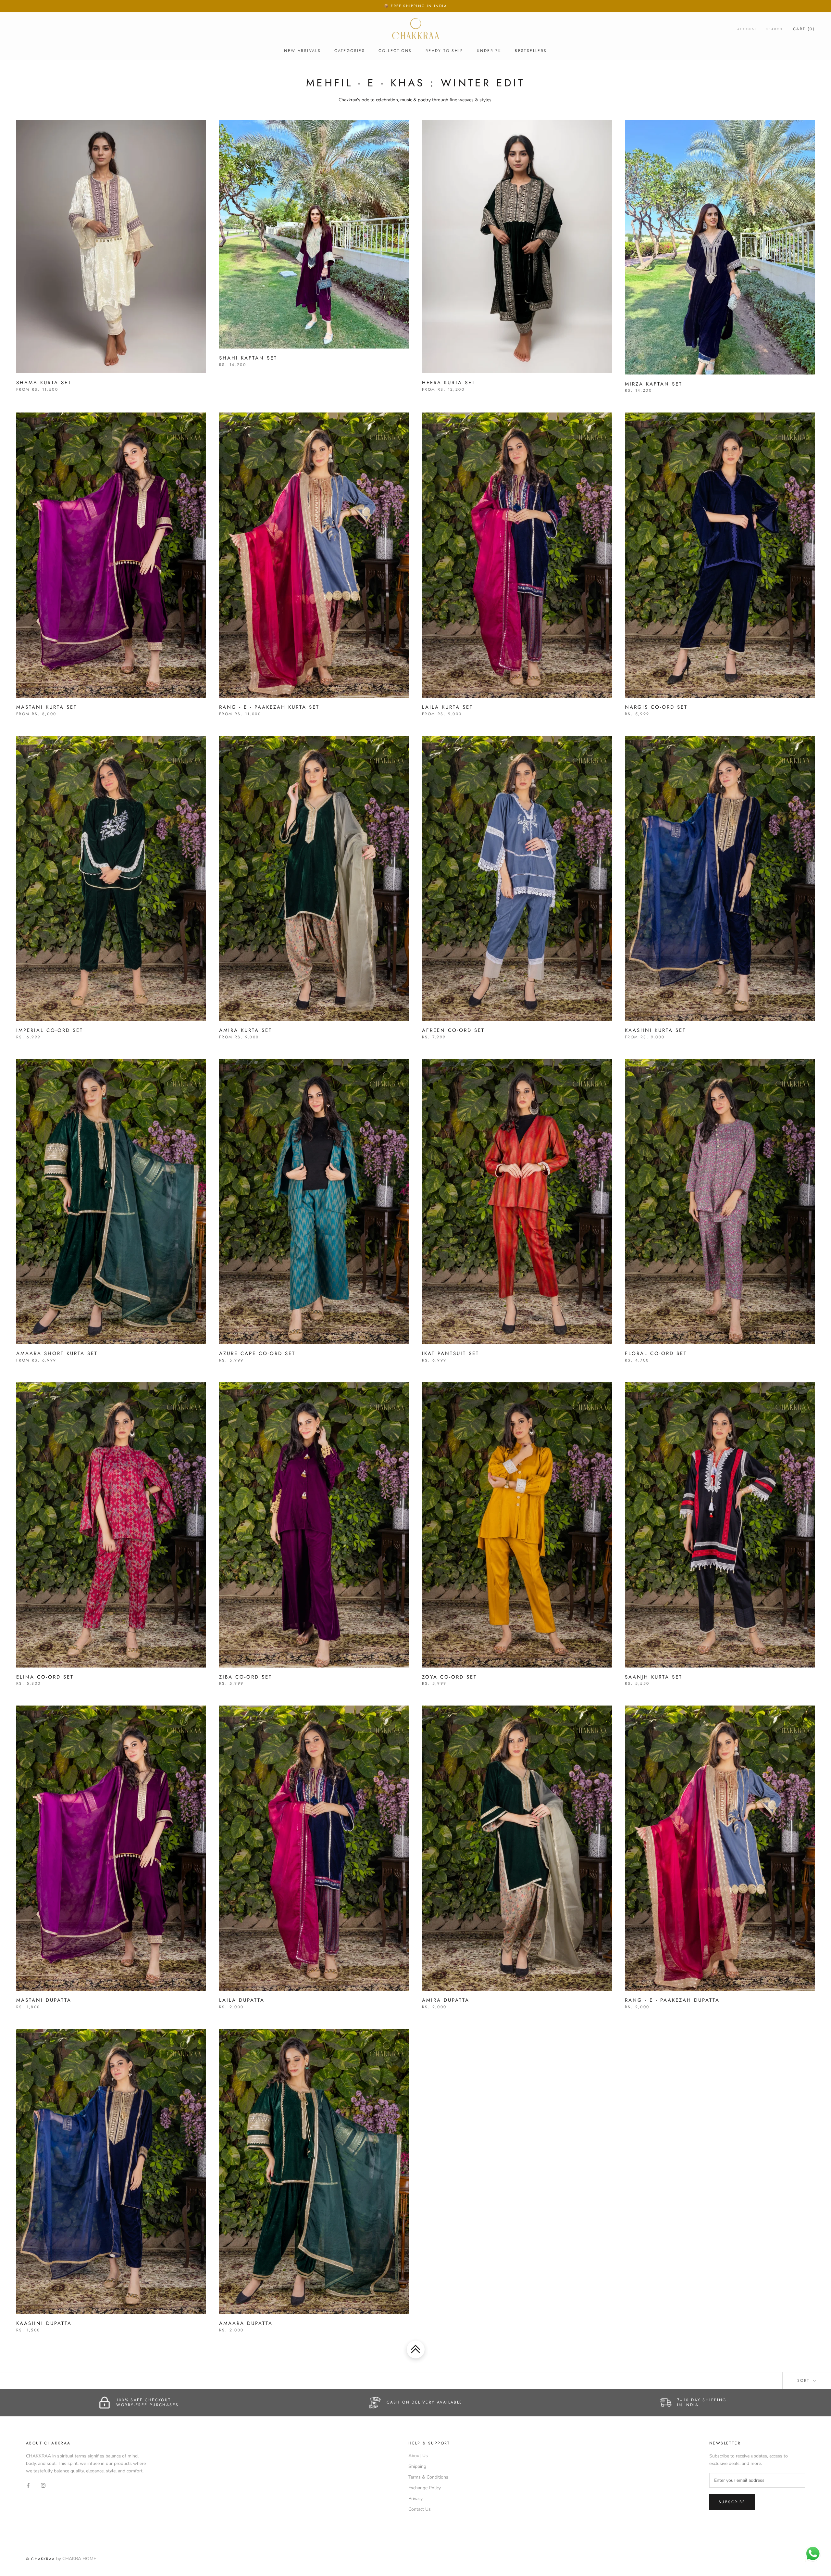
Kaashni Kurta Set (655, 1030)
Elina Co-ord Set (45, 1677)
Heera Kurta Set (449, 383)
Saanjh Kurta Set (654, 1677)
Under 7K (489, 51)
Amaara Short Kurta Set (57, 1353)
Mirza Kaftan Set (654, 384)
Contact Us (420, 2509)
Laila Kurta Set (447, 707)
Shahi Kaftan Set (248, 358)
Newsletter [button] (725, 2443)
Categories (350, 51)
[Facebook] (28, 2485)
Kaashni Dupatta (44, 2323)
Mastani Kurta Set (47, 707)
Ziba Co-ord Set (246, 1677)
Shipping (417, 2466)
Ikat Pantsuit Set (451, 1353)
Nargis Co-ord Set (656, 707)
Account (747, 29)
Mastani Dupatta (44, 2000)
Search (775, 29)
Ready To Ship (444, 51)
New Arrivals (302, 51)
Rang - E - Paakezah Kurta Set (269, 707)
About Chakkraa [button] (48, 2443)
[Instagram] (43, 2485)
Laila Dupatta (242, 2000)
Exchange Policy (425, 2488)
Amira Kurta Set (246, 1030)
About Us (418, 2456)
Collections (395, 51)
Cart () (804, 29)
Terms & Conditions (428, 2477)
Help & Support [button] (429, 2443)
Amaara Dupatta (246, 2323)
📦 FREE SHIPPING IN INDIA (415, 6)
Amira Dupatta (446, 2000)
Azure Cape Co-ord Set (257, 1353)
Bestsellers (531, 51)
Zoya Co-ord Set (449, 1677)
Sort (805, 2380)
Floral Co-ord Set (656, 1353)
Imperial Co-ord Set (50, 1030)
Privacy (415, 2499)
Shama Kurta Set (44, 383)
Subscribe (732, 2502)
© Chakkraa (40, 2559)
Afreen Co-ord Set (453, 1030)
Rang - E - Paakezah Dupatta (672, 2000)
